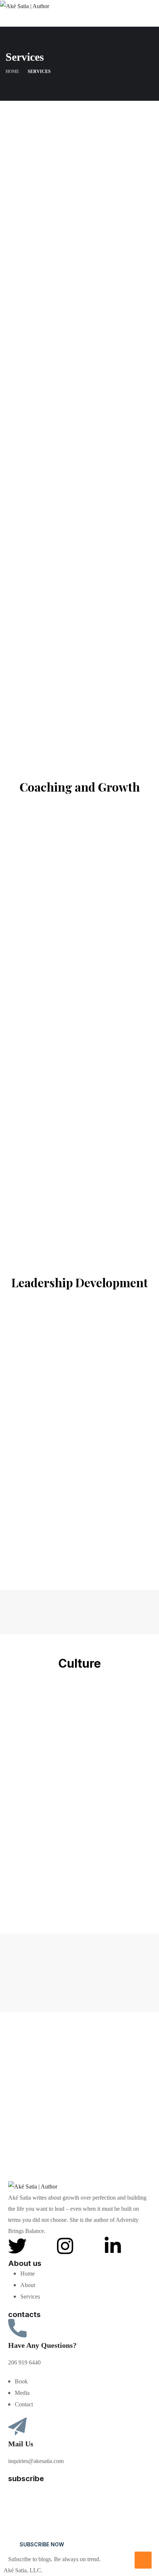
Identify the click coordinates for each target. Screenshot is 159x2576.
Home (12, 71)
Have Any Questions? (42, 2345)
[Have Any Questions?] (17, 2328)
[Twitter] (17, 2246)
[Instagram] (65, 2246)
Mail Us (21, 2444)
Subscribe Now (42, 2544)
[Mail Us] (17, 2427)
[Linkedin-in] (113, 2246)
